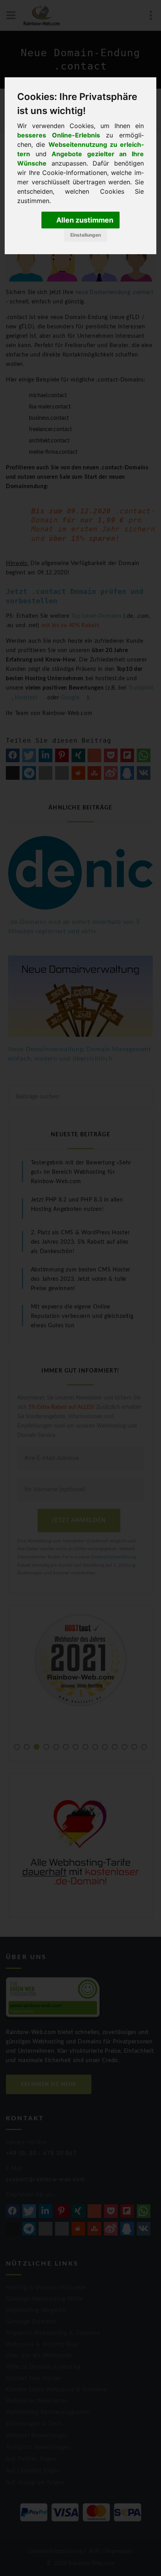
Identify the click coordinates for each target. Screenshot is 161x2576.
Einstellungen (86, 235)
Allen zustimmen (84, 220)
